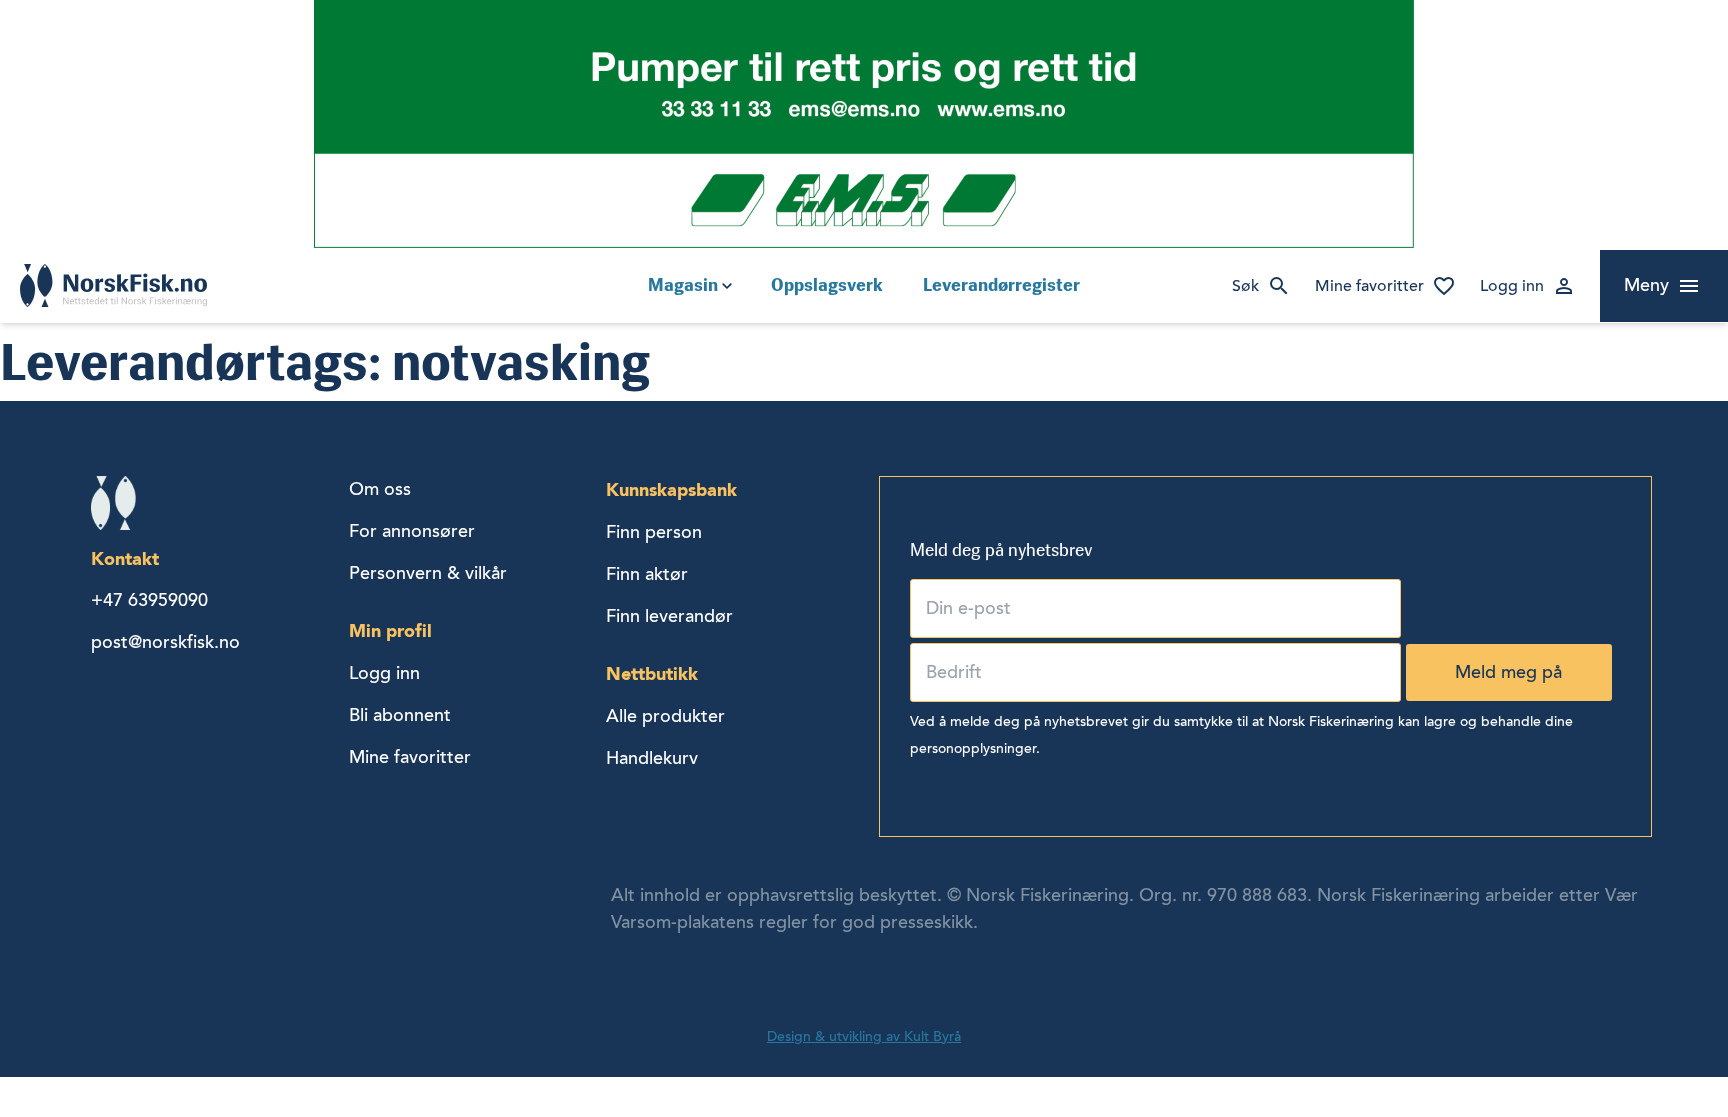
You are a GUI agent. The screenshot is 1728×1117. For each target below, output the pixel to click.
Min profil (390, 630)
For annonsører (412, 531)
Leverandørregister (1001, 285)
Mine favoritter (1369, 286)
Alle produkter (665, 716)
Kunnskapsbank (671, 489)
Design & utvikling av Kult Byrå (864, 1036)
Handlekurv (652, 758)
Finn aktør (647, 574)
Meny (1646, 285)
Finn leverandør (669, 616)
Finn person (654, 532)
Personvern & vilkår (428, 573)
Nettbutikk (652, 673)
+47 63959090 (149, 600)
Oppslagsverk (827, 285)
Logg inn (1512, 286)
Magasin (683, 285)
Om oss (380, 489)
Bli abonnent (400, 715)
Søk (1245, 286)
